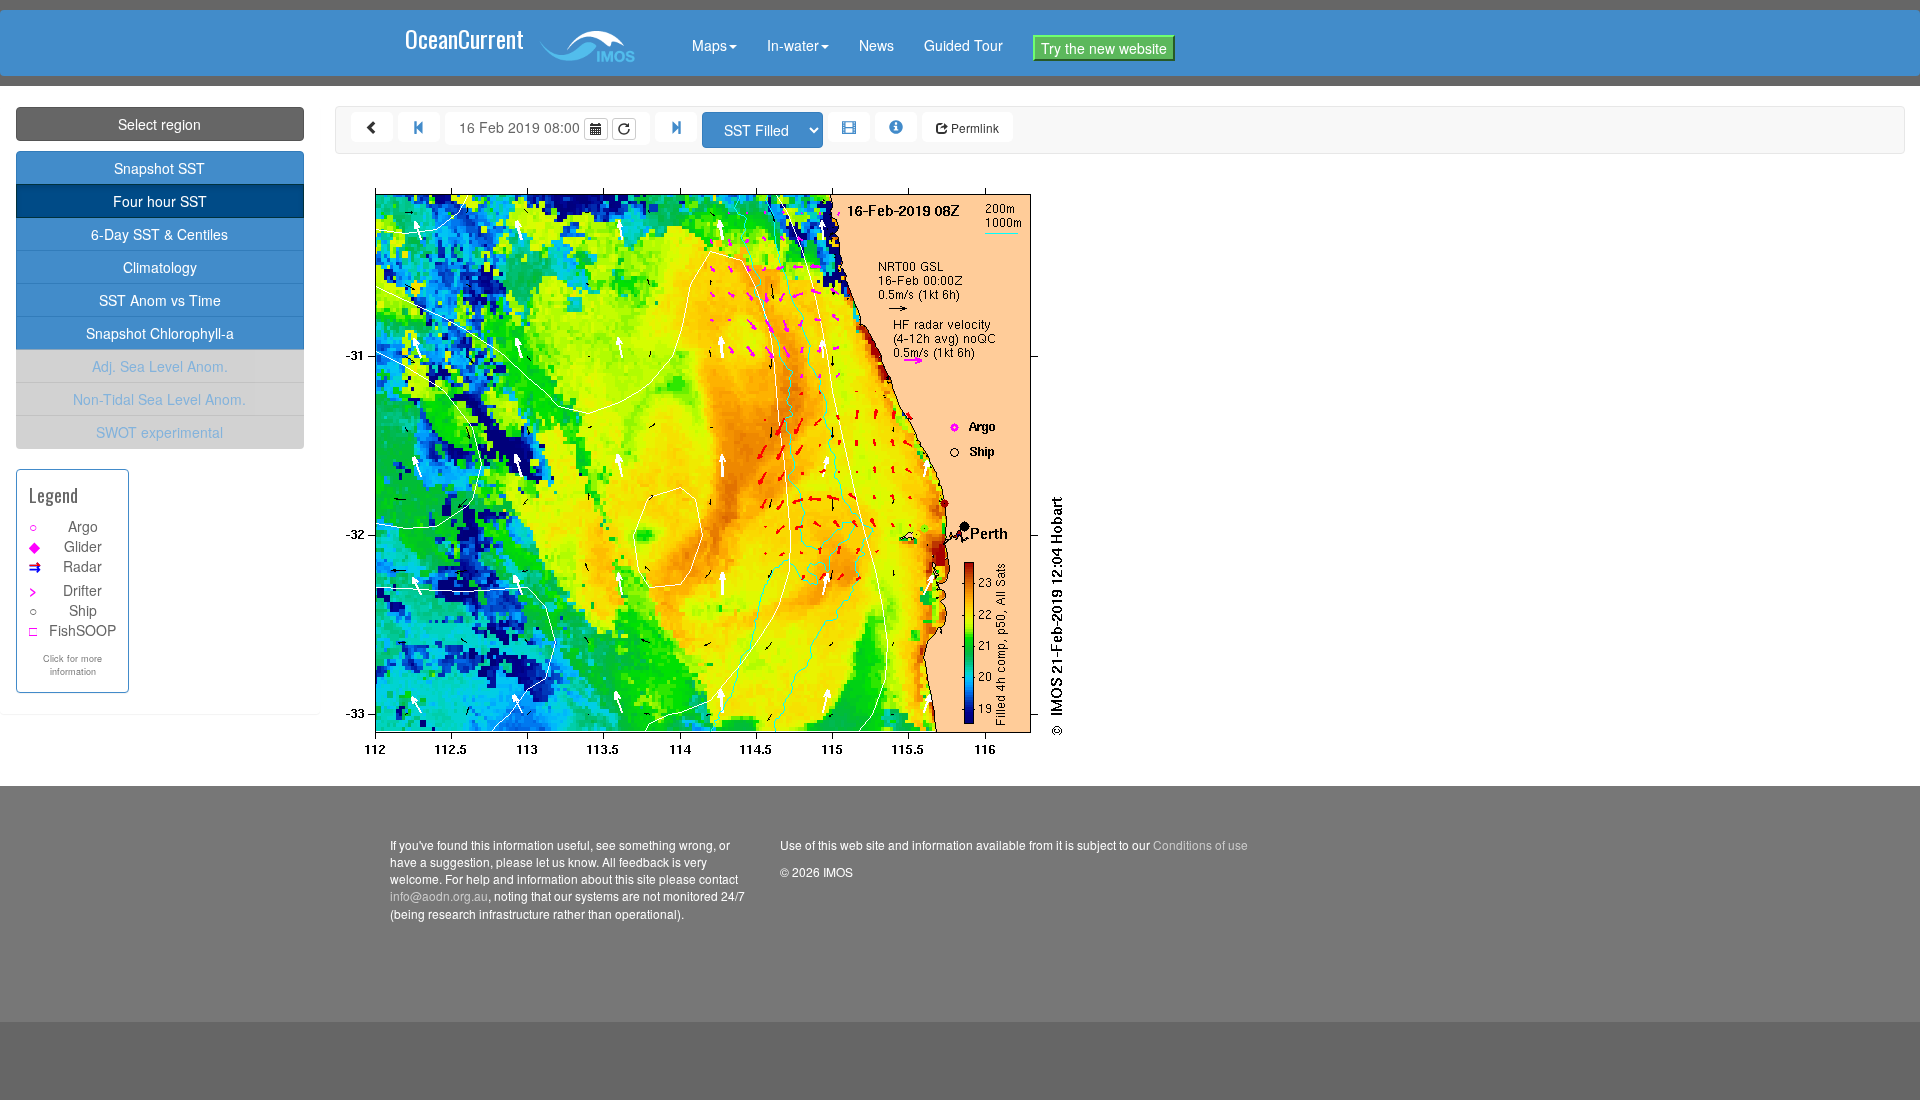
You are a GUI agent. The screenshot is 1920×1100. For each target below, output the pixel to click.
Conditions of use (1200, 844)
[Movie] (849, 127)
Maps (709, 45)
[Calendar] (596, 129)
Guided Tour (963, 45)
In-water (793, 45)
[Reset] (624, 129)
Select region (159, 124)
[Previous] (419, 127)
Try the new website (1104, 48)
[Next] (676, 127)
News (876, 45)
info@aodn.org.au (439, 895)
